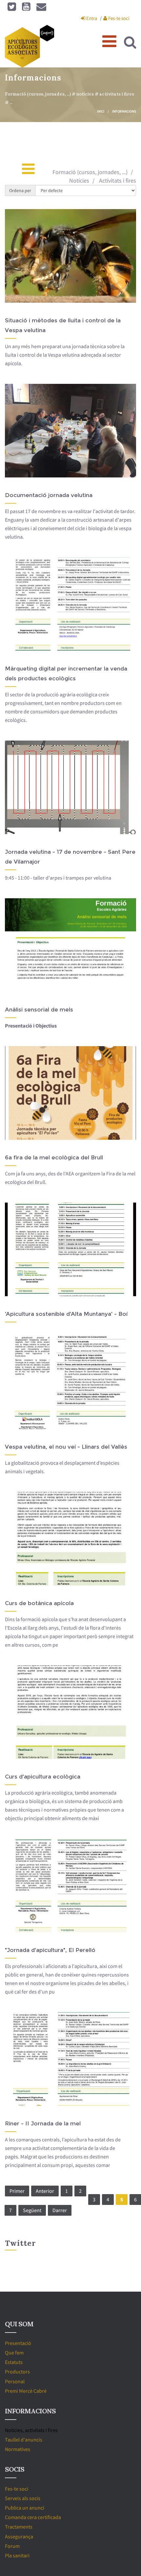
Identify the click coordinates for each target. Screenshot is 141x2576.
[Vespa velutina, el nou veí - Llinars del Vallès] (78, 1386)
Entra (91, 18)
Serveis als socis (23, 2498)
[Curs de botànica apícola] (78, 1542)
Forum (12, 2546)
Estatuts (14, 2362)
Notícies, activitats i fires (31, 2430)
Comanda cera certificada (33, 2517)
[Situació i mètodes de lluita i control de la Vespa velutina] (78, 259)
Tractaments (19, 2527)
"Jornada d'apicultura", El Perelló (50, 1950)
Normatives (18, 2449)
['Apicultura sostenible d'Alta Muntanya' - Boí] (78, 1253)
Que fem (14, 2352)
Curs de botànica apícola (39, 1603)
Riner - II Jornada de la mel (43, 2123)
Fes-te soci (118, 18)
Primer (17, 2191)
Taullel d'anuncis (24, 2440)
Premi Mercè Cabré (26, 2391)
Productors (17, 2371)
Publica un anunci (25, 2508)
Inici (101, 111)
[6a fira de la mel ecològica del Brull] (78, 1096)
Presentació (18, 2343)
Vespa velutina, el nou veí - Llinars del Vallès (66, 1447)
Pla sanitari (17, 2555)
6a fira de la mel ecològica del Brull (54, 1157)
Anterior (45, 2191)
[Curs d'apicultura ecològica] (78, 1715)
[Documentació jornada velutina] (78, 434)
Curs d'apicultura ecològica (43, 1777)
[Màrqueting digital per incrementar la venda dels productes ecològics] (78, 607)
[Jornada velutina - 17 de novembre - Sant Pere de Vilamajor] (78, 791)
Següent (32, 2210)
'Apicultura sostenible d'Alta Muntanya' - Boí (66, 1314)
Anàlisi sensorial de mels (39, 1010)
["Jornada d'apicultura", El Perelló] (78, 1889)
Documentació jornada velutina (49, 495)
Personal (15, 2381)
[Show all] (35, 172)
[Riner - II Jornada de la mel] (78, 2062)
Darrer (60, 2210)
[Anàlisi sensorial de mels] (78, 948)
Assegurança (19, 2536)
